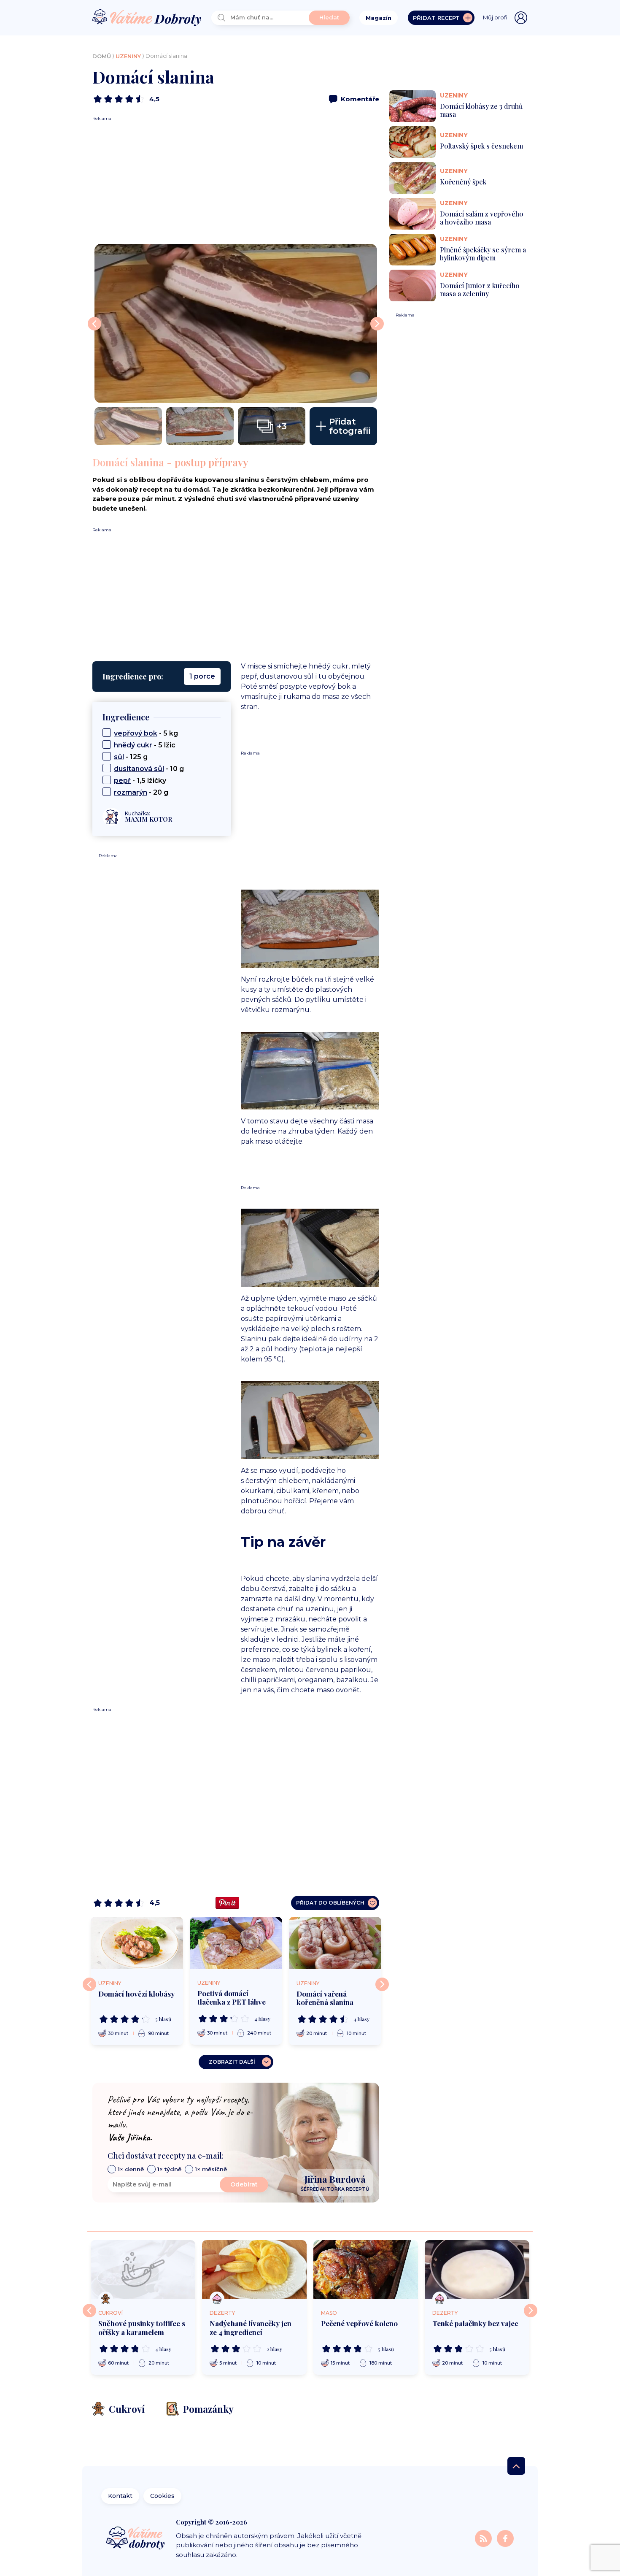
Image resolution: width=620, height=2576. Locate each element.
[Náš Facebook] (505, 2538)
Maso (329, 2313)
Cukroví (111, 2313)
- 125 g (131, 757)
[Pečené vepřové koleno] (366, 2270)
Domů (102, 56)
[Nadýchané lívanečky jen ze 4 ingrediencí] (254, 2270)
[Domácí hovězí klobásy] (137, 1943)
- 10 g (149, 769)
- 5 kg (146, 733)
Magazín (379, 18)
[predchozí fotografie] (94, 324)
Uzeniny (128, 56)
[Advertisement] (236, 181)
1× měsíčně (211, 2169)
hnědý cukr (133, 745)
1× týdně (169, 2169)
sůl (119, 757)
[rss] (484, 2538)
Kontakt (120, 2496)
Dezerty (222, 2313)
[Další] (382, 1984)
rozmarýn (131, 792)
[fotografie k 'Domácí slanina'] (236, 323)
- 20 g (141, 792)
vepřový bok (136, 733)
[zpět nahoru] (516, 2466)
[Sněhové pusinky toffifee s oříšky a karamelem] (143, 2270)
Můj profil (496, 17)
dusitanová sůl (139, 769)
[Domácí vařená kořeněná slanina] (335, 1943)
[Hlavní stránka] (147, 18)
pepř (122, 781)
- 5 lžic (145, 745)
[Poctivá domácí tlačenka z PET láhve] (236, 1943)
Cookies (162, 2496)
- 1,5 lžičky (140, 781)
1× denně (131, 2169)
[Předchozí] (89, 1984)
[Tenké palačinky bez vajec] (477, 2270)
